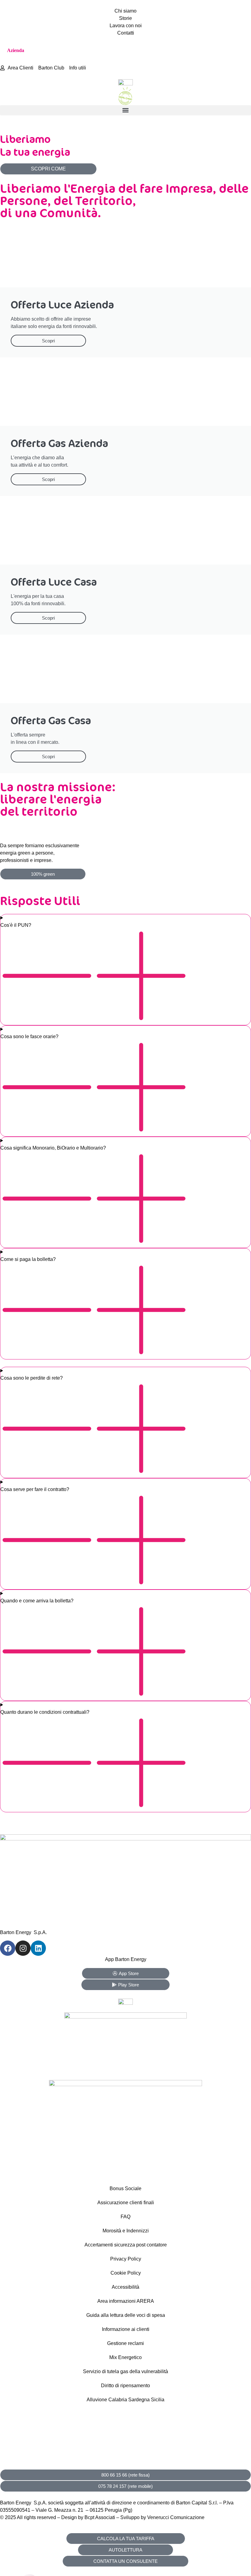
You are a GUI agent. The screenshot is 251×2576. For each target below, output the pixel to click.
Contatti (126, 33)
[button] (125, 110)
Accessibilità (125, 2287)
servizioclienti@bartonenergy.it (33, 2461)
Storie (125, 18)
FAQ (125, 2217)
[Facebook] (8, 1948)
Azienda (16, 50)
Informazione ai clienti (126, 2329)
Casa (43, 50)
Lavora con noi (126, 26)
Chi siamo (125, 11)
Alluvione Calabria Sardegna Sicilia (125, 2400)
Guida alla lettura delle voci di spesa (126, 2315)
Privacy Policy (126, 2259)
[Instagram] (23, 1948)
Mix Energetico (125, 2357)
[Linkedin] (38, 1948)
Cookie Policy (126, 2273)
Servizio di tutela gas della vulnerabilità (125, 2371)
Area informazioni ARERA (126, 2301)
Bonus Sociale (125, 2188)
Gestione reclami (125, 2343)
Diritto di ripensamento (125, 2386)
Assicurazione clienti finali (126, 2203)
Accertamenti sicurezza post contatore (126, 2245)
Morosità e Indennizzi (126, 2231)
